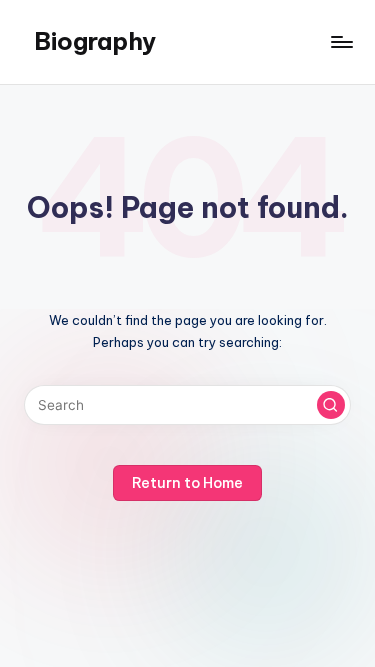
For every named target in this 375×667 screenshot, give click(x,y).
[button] (331, 405)
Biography (95, 41)
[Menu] (341, 41)
